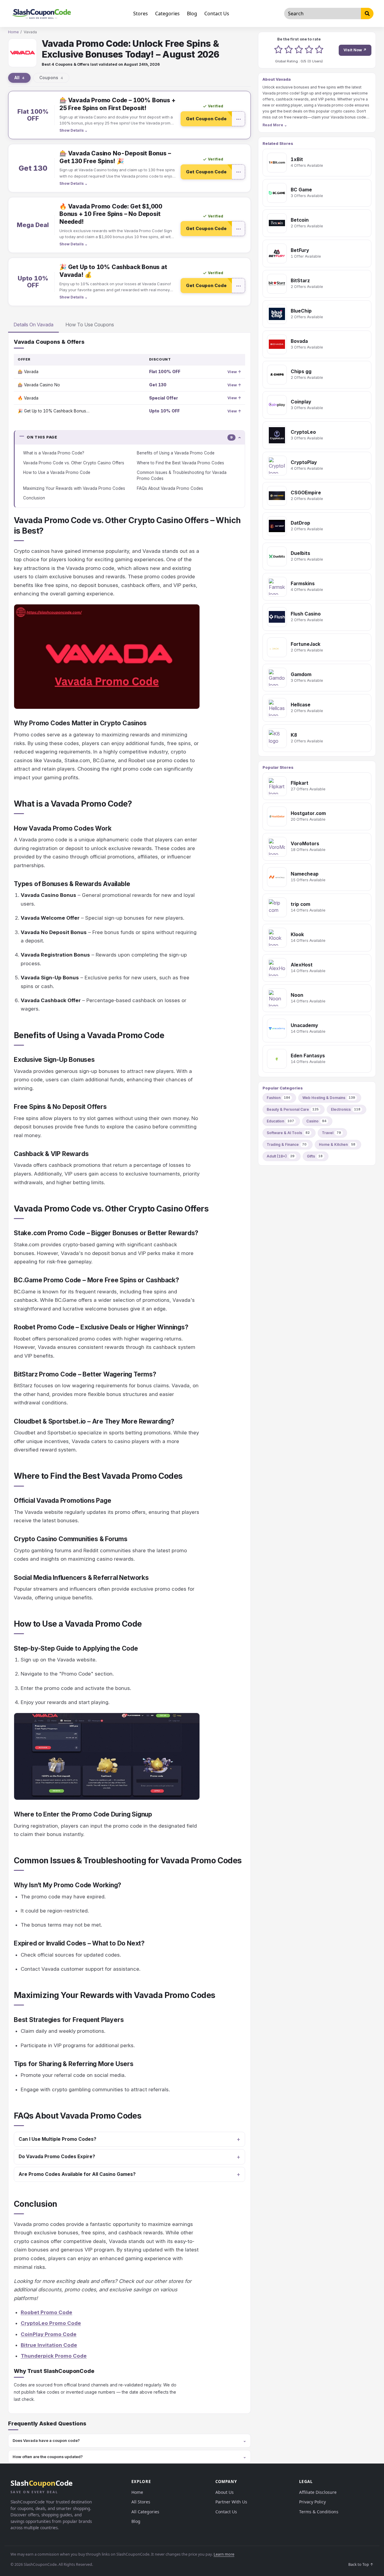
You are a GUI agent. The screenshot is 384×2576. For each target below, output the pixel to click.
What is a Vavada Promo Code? (54, 453)
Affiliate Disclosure (318, 2492)
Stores (141, 13)
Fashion (278, 1098)
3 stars (299, 50)
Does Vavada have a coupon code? (46, 2440)
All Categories (145, 2512)
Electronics (346, 1109)
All (19, 78)
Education (280, 1121)
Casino (316, 1121)
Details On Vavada (33, 325)
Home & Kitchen (337, 1144)
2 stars (289, 50)
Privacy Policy (312, 2502)
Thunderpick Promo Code (54, 2356)
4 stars (309, 50)
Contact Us (217, 13)
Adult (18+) (281, 1156)
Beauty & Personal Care (293, 1109)
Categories (167, 13)
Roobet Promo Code (46, 2312)
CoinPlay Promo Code (49, 2334)
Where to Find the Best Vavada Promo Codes (180, 463)
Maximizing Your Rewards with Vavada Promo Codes (74, 488)
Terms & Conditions (319, 2512)
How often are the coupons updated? (48, 2457)
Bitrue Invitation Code (49, 2345)
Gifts (315, 1156)
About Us (225, 2492)
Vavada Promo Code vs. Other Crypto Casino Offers (74, 463)
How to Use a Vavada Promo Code (57, 472)
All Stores (141, 2502)
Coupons (51, 78)
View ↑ (234, 372)
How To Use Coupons (90, 325)
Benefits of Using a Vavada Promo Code (176, 453)
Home (13, 32)
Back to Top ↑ (361, 2564)
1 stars (278, 50)
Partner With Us (231, 2502)
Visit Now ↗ (355, 50)
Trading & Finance (287, 1144)
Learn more (224, 2554)
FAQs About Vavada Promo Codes (170, 488)
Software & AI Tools (288, 1133)
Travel (331, 1133)
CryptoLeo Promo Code (51, 2323)
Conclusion (34, 498)
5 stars (319, 50)
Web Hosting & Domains (329, 1098)
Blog (192, 13)
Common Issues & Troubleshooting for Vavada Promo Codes (182, 475)
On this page (130, 437)
